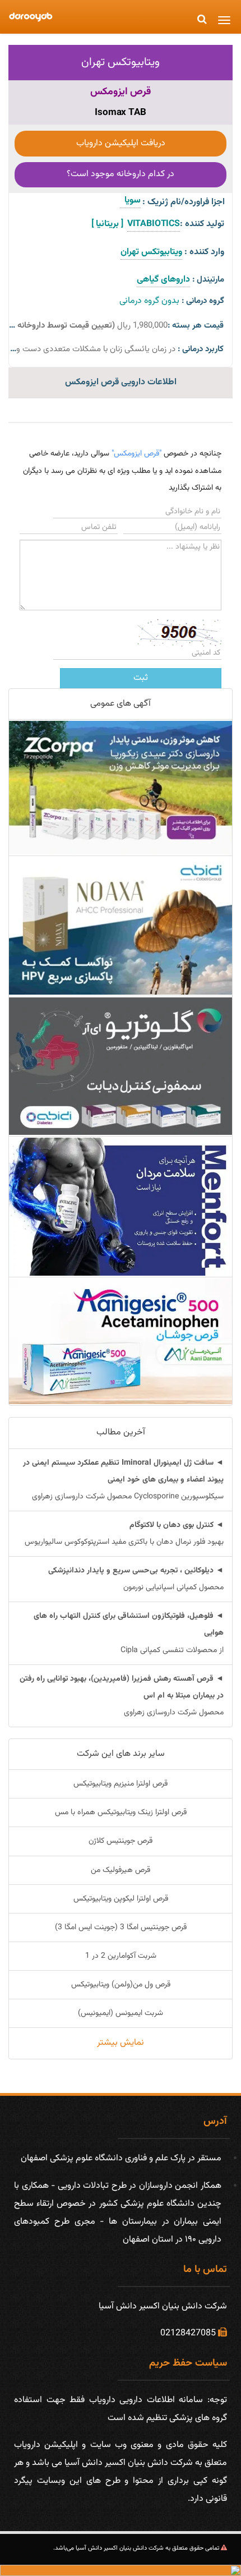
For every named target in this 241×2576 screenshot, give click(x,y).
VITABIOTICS (154, 224)
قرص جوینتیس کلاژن (121, 1841)
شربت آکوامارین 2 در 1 (121, 1956)
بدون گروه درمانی (149, 301)
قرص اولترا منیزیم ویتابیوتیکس (121, 1784)
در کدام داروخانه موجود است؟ (121, 174)
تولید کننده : (202, 224)
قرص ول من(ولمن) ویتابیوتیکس (121, 1985)
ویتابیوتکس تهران (121, 62)
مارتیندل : (208, 280)
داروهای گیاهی (163, 280)
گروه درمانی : (203, 301)
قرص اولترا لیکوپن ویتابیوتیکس (121, 1899)
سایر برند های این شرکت (121, 1754)
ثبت (141, 678)
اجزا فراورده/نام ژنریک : (184, 202)
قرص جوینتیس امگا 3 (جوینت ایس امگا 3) (121, 1928)
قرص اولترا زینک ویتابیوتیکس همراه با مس (121, 1813)
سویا (130, 201)
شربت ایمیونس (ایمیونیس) (121, 2013)
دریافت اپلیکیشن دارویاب (121, 143)
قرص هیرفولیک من (121, 1870)
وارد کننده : (204, 252)
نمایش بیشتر (121, 2043)
